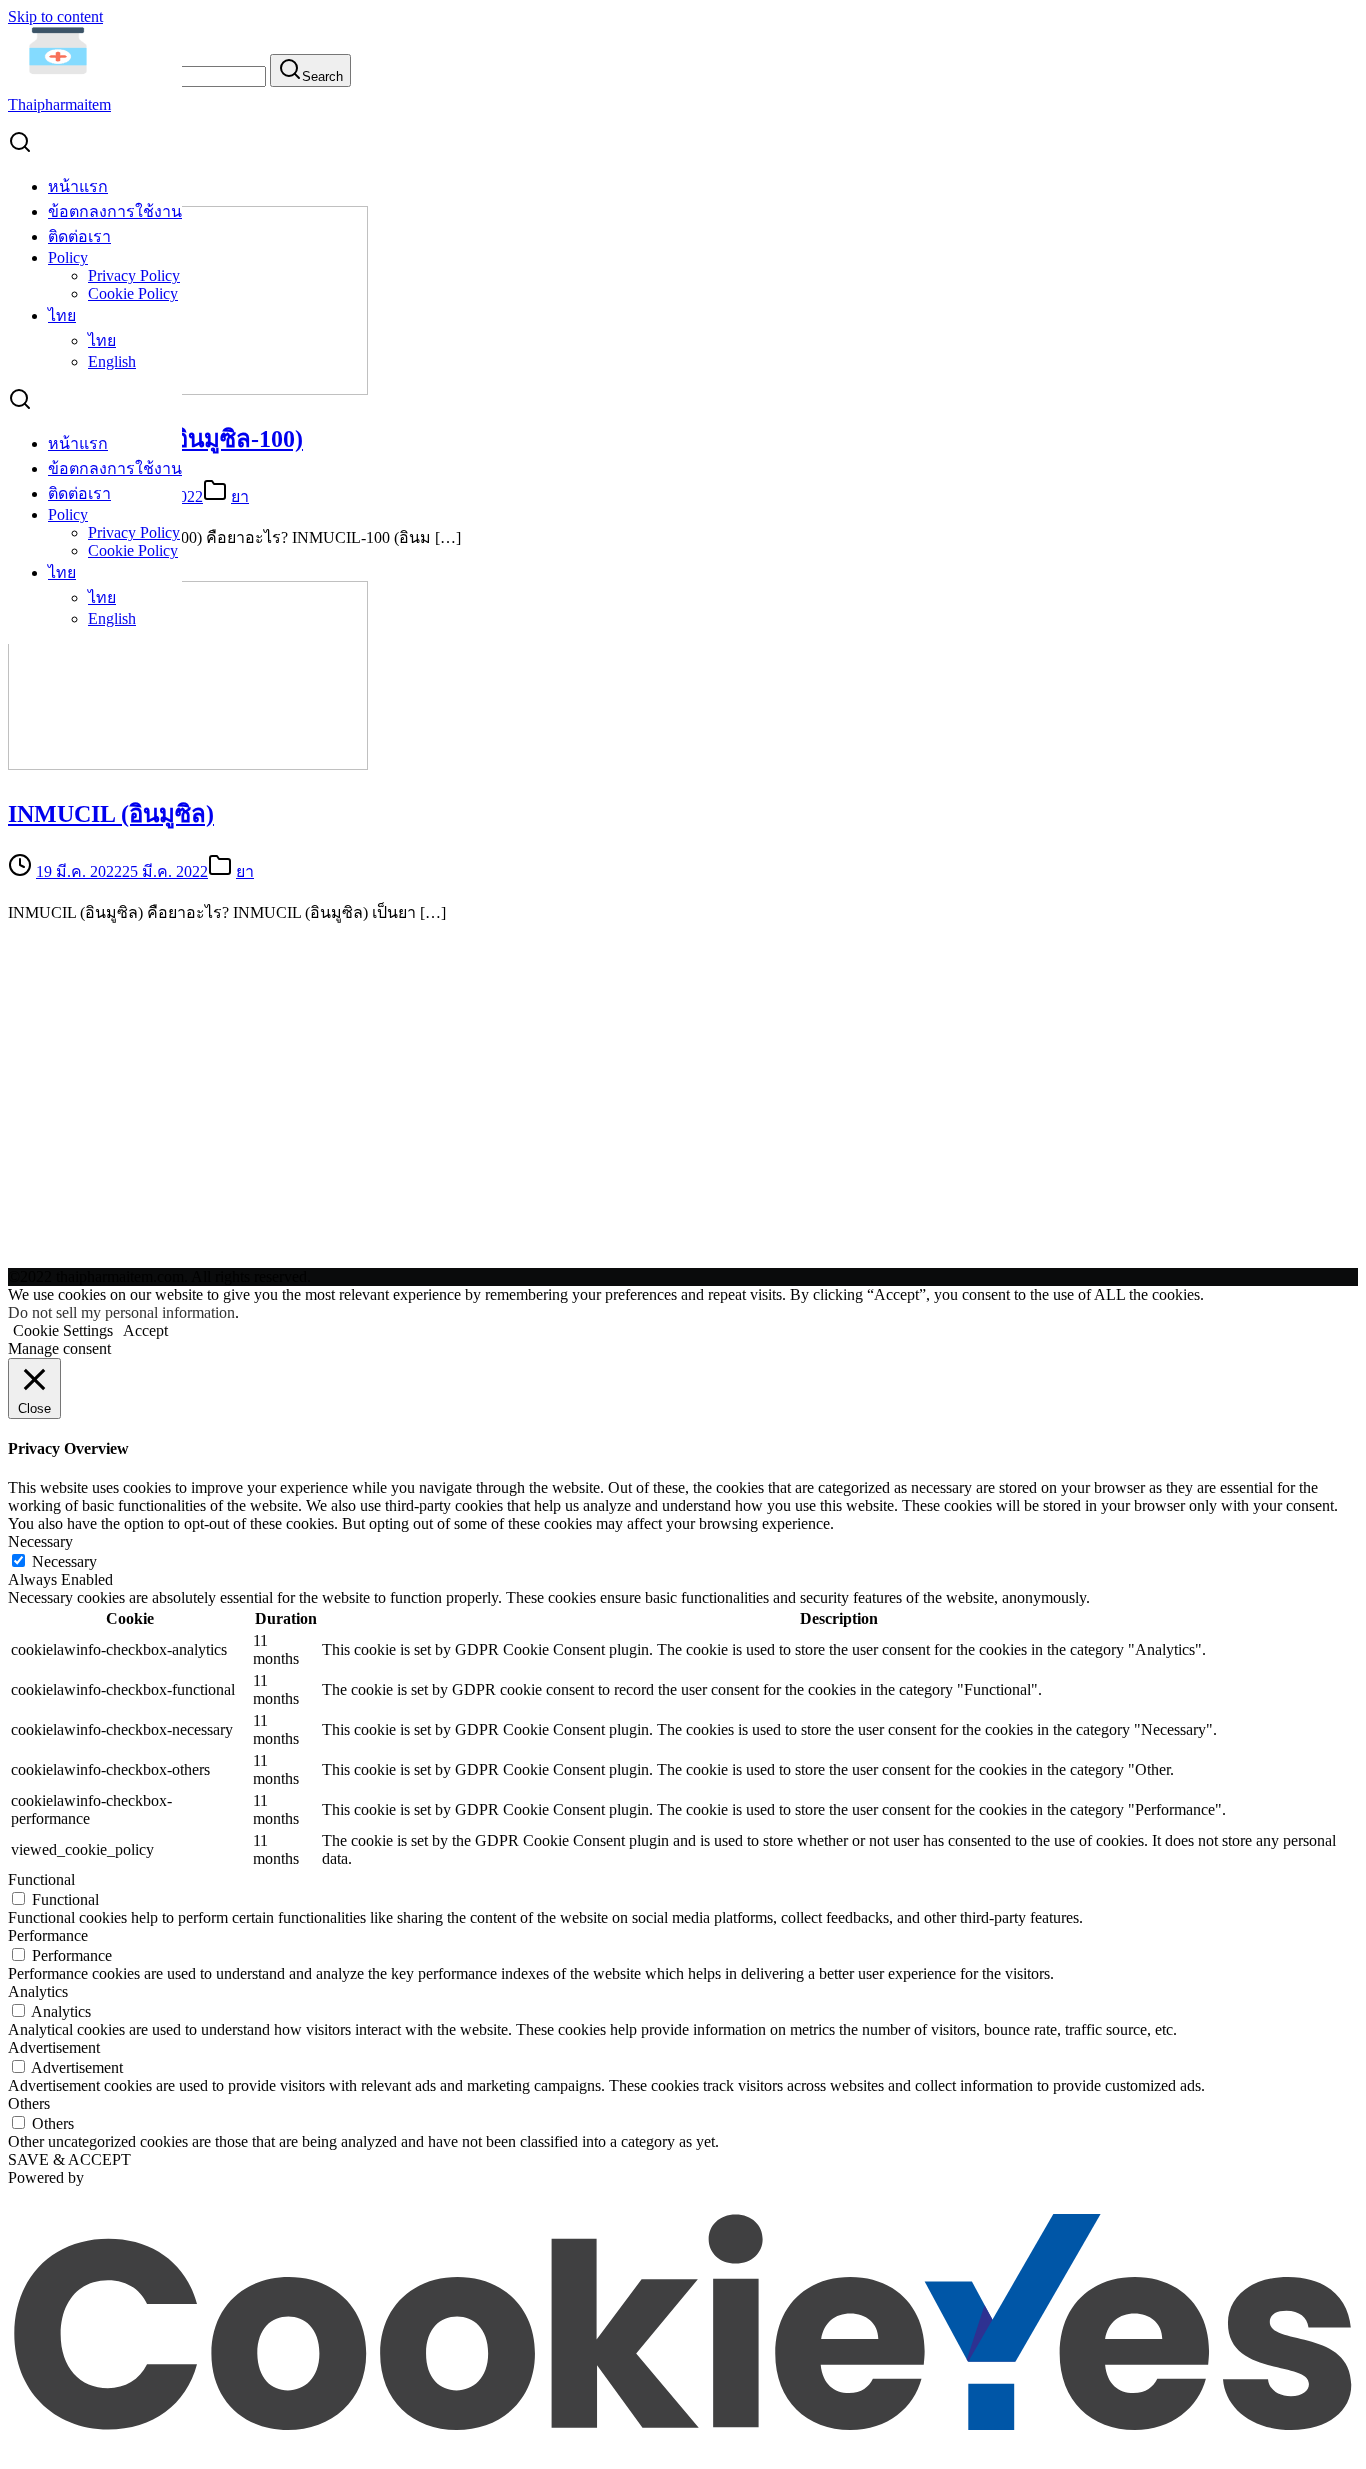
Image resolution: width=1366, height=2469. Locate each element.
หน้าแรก (78, 186)
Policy (68, 257)
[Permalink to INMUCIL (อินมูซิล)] (188, 764)
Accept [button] (145, 1330)
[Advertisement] (683, 1112)
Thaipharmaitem (59, 104)
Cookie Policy (133, 293)
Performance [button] (48, 1935)
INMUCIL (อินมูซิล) (111, 814)
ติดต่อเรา (79, 236)
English (112, 361)
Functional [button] (41, 1879)
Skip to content (55, 16)
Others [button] (29, 2103)
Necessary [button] (40, 1541)
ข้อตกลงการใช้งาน (115, 211)
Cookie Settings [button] (63, 1330)
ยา (240, 496)
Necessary (64, 1561)
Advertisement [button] (54, 2047)
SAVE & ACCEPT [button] (69, 2159)
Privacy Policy (134, 275)
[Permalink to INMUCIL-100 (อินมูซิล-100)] (188, 389)
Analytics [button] (38, 1991)
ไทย (62, 315)
